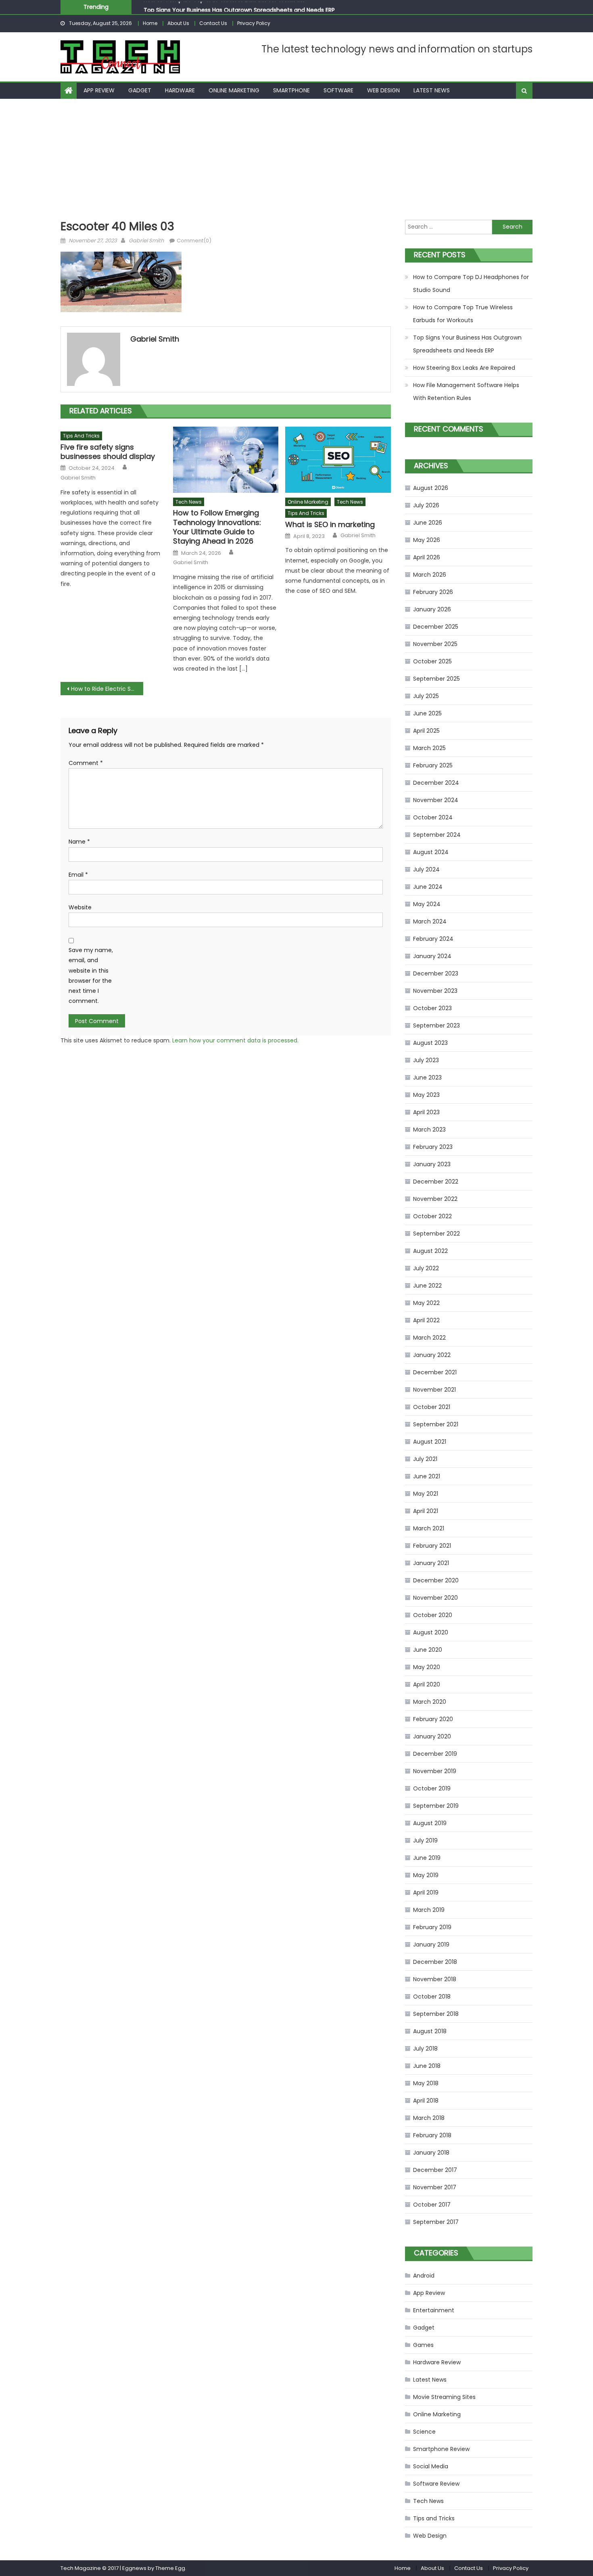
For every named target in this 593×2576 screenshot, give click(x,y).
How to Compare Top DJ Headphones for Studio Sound (471, 283)
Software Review (436, 2484)
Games (423, 2345)
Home (150, 23)
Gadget (140, 90)
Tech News (189, 502)
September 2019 (436, 1806)
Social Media (431, 2466)
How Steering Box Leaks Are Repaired (464, 368)
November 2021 (434, 1390)
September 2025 (436, 679)
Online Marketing (234, 90)
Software (338, 90)
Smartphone (291, 90)
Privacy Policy (254, 23)
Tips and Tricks (81, 436)
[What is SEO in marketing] (338, 460)
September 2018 (436, 2014)
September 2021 (436, 1424)
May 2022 (426, 1303)
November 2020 (435, 1598)
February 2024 (433, 939)
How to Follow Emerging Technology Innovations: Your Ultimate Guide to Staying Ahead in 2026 (217, 527)
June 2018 (427, 2066)
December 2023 (436, 973)
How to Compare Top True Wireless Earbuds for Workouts (463, 314)
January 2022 (432, 1355)
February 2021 (432, 1546)
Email (78, 875)
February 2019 (432, 1927)
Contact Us (213, 23)
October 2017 (432, 2205)
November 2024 (436, 800)
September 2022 (436, 1234)
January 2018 (431, 2153)
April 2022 (426, 1320)
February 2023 (433, 1147)
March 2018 (429, 2118)
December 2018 (435, 1962)
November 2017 (435, 2187)
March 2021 (429, 1528)
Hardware (180, 90)
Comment (86, 763)
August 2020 (431, 1632)
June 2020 (428, 1650)
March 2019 (429, 1910)
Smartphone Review (441, 2449)
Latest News (432, 90)
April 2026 (427, 557)
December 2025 (436, 627)
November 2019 (435, 1771)
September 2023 (436, 1025)
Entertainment (434, 2310)
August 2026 (431, 488)
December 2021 (435, 1372)
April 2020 (427, 1684)
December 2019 (435, 1754)
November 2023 (435, 991)
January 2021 (431, 1563)
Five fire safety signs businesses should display (108, 452)
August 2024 (431, 852)
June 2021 (427, 1476)
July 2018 (425, 2049)
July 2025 (426, 696)
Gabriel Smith (146, 241)
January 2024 (432, 956)
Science (424, 2432)
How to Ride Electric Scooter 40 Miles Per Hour (107, 689)
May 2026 (427, 540)
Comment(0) (194, 241)
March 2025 (429, 748)
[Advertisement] (296, 159)
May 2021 (426, 1494)
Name (79, 842)
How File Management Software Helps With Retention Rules (466, 392)
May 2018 (426, 2083)
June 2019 (427, 1858)
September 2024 (437, 835)
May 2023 (426, 1095)
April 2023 (426, 1112)
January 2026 (432, 609)
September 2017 (436, 2222)
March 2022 (429, 1338)
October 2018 (432, 1997)
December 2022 (436, 1182)
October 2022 (432, 1216)
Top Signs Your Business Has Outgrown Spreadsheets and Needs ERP (239, 7)
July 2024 (426, 869)
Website (80, 907)
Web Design (383, 90)
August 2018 (430, 2031)
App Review (99, 90)
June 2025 (427, 713)
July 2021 (425, 1459)
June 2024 (428, 887)
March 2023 (429, 1130)
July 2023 (426, 1060)
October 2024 (433, 817)
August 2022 (430, 1251)
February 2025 (433, 765)
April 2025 (426, 731)
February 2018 (432, 2135)
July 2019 (425, 1840)
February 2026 (433, 592)
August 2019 (430, 1823)
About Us (178, 23)
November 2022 (435, 1199)
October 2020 (433, 1615)
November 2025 (435, 644)
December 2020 (436, 1580)
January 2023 (432, 1164)
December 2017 (435, 2170)
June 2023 (427, 1078)
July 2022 (426, 1268)
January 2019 (431, 1945)
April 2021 (426, 1511)
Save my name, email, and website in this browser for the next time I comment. (91, 975)
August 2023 (430, 1043)
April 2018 (426, 2101)
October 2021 (432, 1407)
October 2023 (432, 1008)
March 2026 (430, 575)
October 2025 (432, 661)
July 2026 (426, 505)
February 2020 (433, 1719)
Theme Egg (170, 2568)
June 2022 (427, 1286)
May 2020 (427, 1667)
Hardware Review (437, 2362)
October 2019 (432, 1788)
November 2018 (435, 1979)
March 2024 (430, 921)
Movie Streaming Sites (444, 2397)
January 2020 (432, 1736)
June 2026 (428, 523)
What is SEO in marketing (330, 524)
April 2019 (426, 1892)
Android (424, 2276)
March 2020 (430, 1702)
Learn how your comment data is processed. (235, 1040)
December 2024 (436, 783)
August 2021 (430, 1442)
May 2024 (427, 904)
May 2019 (426, 1875)
